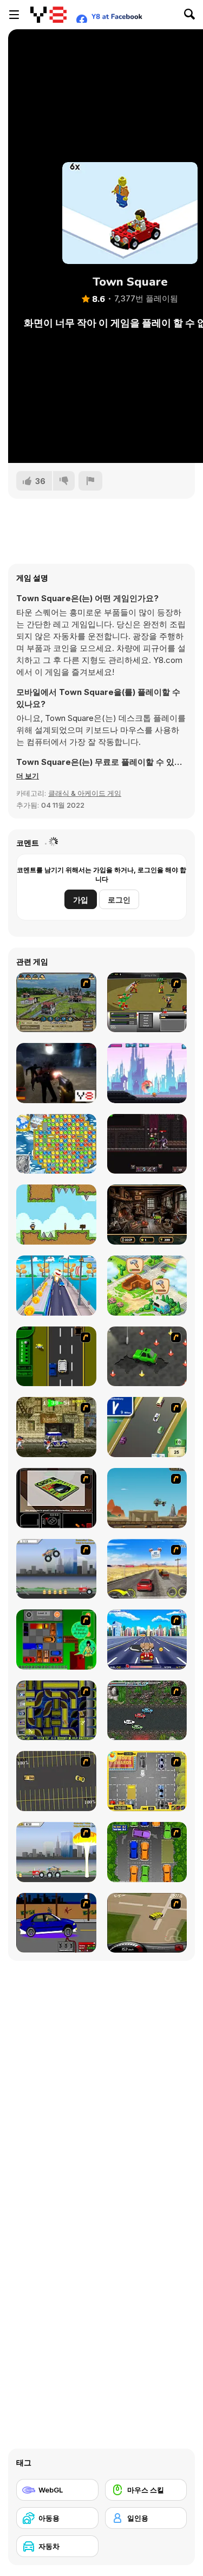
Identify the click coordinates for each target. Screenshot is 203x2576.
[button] (28, 776)
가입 (81, 900)
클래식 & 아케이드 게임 (85, 793)
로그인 (119, 900)
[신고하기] (90, 481)
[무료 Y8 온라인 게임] (48, 15)
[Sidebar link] (14, 15)
